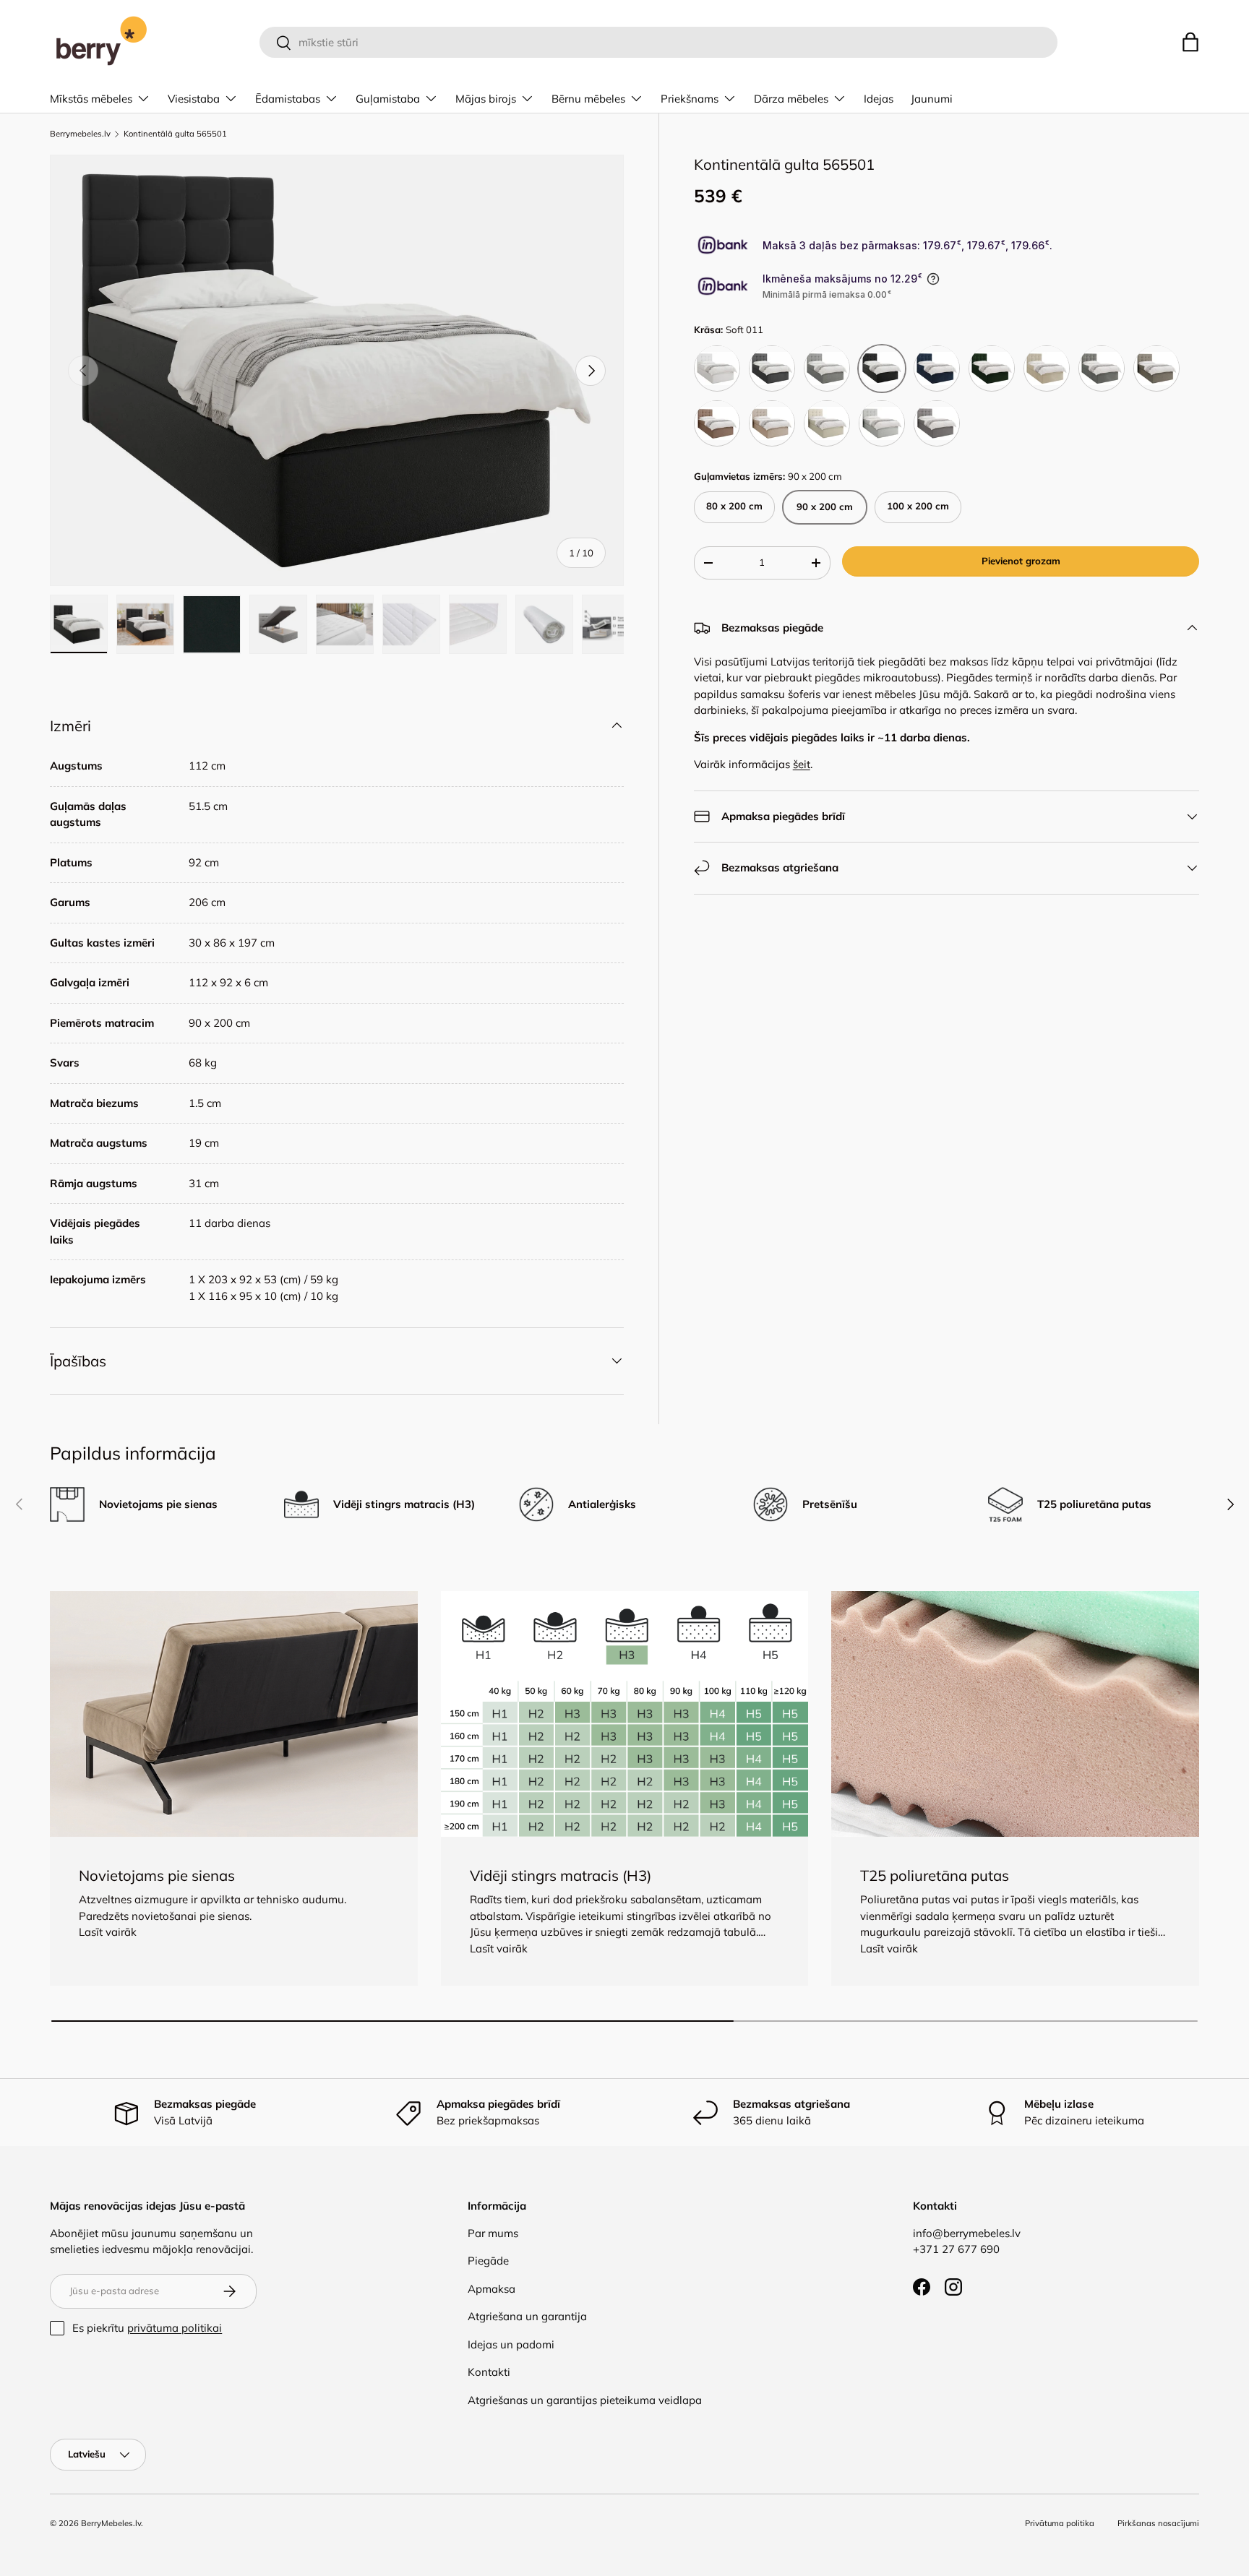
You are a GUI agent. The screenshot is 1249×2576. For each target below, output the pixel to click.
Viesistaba (194, 99)
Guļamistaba (388, 99)
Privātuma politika (1060, 2523)
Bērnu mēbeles (588, 99)
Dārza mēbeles (791, 99)
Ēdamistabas (288, 99)
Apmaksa (492, 2289)
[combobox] (658, 42)
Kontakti (489, 2372)
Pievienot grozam (1021, 561)
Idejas (879, 99)
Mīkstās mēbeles (91, 99)
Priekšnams (690, 99)
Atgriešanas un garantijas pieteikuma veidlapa (585, 2400)
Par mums (493, 2233)
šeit (802, 764)
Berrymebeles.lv (80, 134)
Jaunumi (932, 99)
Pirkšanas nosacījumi (1158, 2523)
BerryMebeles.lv (111, 2523)
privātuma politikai (175, 2328)
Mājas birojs (486, 99)
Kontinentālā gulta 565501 (175, 134)
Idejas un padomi (511, 2344)
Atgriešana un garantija (527, 2316)
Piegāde (488, 2261)
